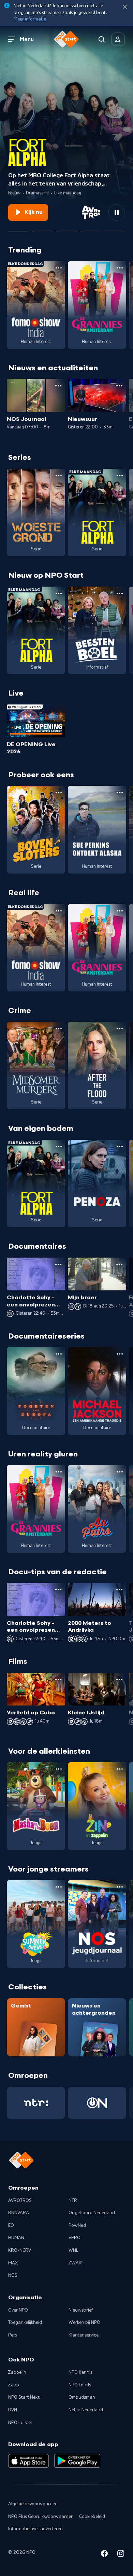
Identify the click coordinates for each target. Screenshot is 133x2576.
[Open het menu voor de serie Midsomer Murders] (59, 1029)
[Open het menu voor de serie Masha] (59, 1769)
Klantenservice (84, 2335)
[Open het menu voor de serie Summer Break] (59, 1887)
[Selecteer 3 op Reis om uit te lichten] (90, 229)
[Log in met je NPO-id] (118, 39)
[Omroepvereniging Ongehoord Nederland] (97, 2103)
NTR (73, 2201)
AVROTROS (20, 2201)
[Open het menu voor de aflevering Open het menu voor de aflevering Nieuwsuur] (119, 386)
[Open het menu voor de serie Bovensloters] (59, 793)
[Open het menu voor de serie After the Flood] (120, 1029)
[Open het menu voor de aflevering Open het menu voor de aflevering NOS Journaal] (58, 386)
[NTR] (36, 2103)
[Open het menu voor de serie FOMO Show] (59, 268)
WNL (73, 2250)
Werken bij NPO (84, 2322)
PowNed (77, 2225)
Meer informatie (30, 19)
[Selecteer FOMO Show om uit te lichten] (66, 229)
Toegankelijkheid (25, 2322)
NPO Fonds (80, 2385)
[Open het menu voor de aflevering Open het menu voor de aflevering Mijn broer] (119, 1264)
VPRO (75, 2238)
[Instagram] (121, 2555)
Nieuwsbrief (81, 2310)
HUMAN (16, 2238)
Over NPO (18, 2310)
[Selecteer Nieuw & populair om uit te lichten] (114, 229)
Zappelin (17, 2372)
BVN (13, 2410)
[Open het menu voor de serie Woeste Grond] (59, 476)
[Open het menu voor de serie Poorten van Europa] (59, 1354)
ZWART (76, 2263)
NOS (13, 2275)
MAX (13, 2263)
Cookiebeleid (92, 2517)
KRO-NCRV (20, 2250)
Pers (13, 2335)
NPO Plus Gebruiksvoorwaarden (41, 2517)
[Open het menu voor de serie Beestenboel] (120, 593)
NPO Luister (20, 2423)
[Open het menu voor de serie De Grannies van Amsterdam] (120, 268)
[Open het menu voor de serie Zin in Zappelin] (120, 1769)
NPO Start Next (24, 2397)
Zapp (14, 2385)
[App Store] (28, 2461)
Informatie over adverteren (35, 2529)
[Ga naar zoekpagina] (102, 39)
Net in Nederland (86, 2410)
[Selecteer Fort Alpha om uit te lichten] (19, 229)
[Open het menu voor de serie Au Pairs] (120, 1472)
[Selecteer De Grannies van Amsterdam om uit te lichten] (43, 229)
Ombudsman (82, 2397)
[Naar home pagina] (66, 39)
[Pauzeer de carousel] (117, 213)
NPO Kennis (80, 2372)
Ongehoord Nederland (92, 2213)
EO (11, 2225)
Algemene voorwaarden (33, 2504)
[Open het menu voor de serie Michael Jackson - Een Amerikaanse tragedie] (120, 1354)
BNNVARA (19, 2213)
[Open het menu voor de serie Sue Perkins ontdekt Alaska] (120, 793)
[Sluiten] (125, 7)
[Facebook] (104, 2555)
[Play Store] (77, 2461)
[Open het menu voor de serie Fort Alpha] (120, 476)
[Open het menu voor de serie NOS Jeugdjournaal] (120, 1887)
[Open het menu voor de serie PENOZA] (120, 1147)
